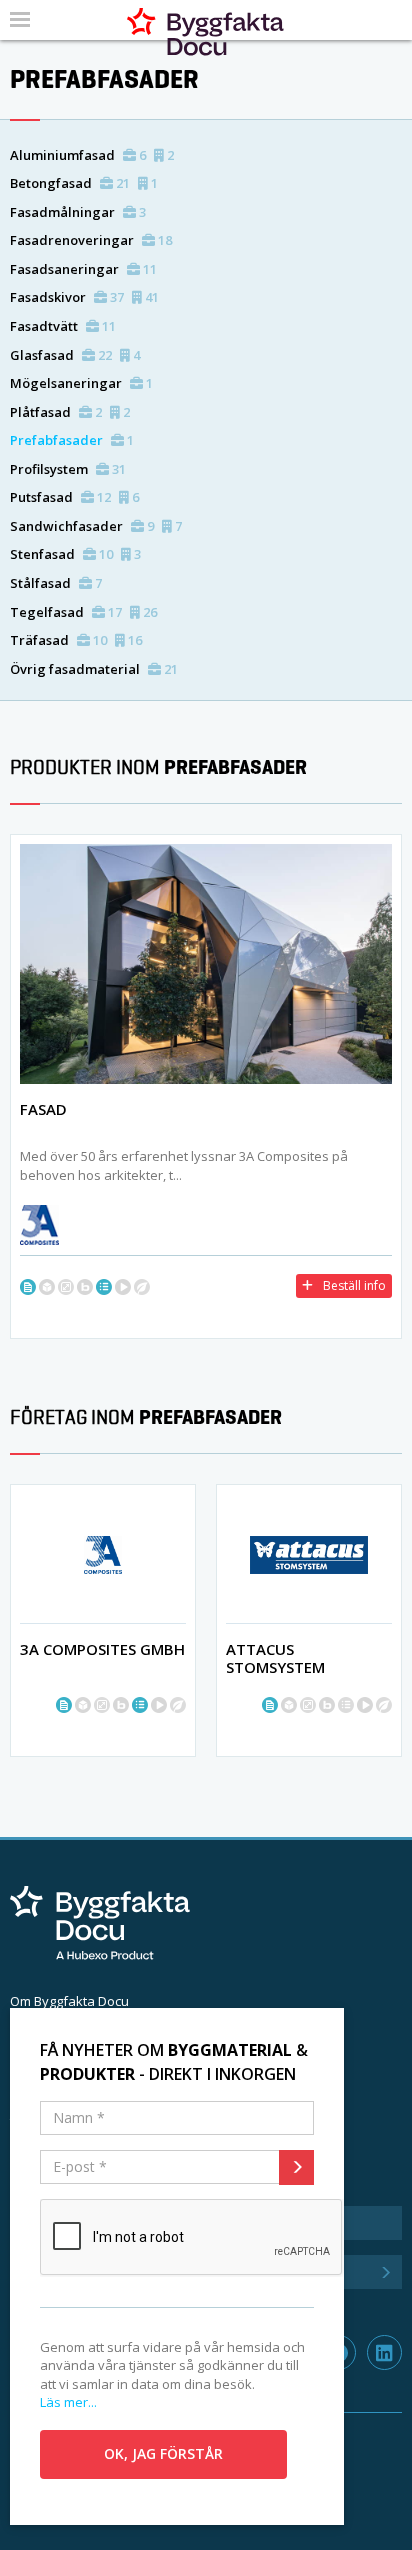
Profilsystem (68, 469)
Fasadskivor (84, 297)
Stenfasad (75, 554)
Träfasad (76, 640)
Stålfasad (56, 583)
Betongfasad (84, 183)
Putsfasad (74, 497)
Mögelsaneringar (81, 383)
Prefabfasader (72, 440)
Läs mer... (68, 2402)
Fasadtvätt (63, 326)
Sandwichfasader (96, 526)
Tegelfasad (83, 612)
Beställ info (354, 1285)
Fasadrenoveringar (91, 240)
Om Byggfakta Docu (69, 2001)
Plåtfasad (70, 412)
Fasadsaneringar (83, 269)
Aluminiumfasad (92, 155)
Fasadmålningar (78, 212)
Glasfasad (75, 355)
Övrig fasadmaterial (94, 669)
